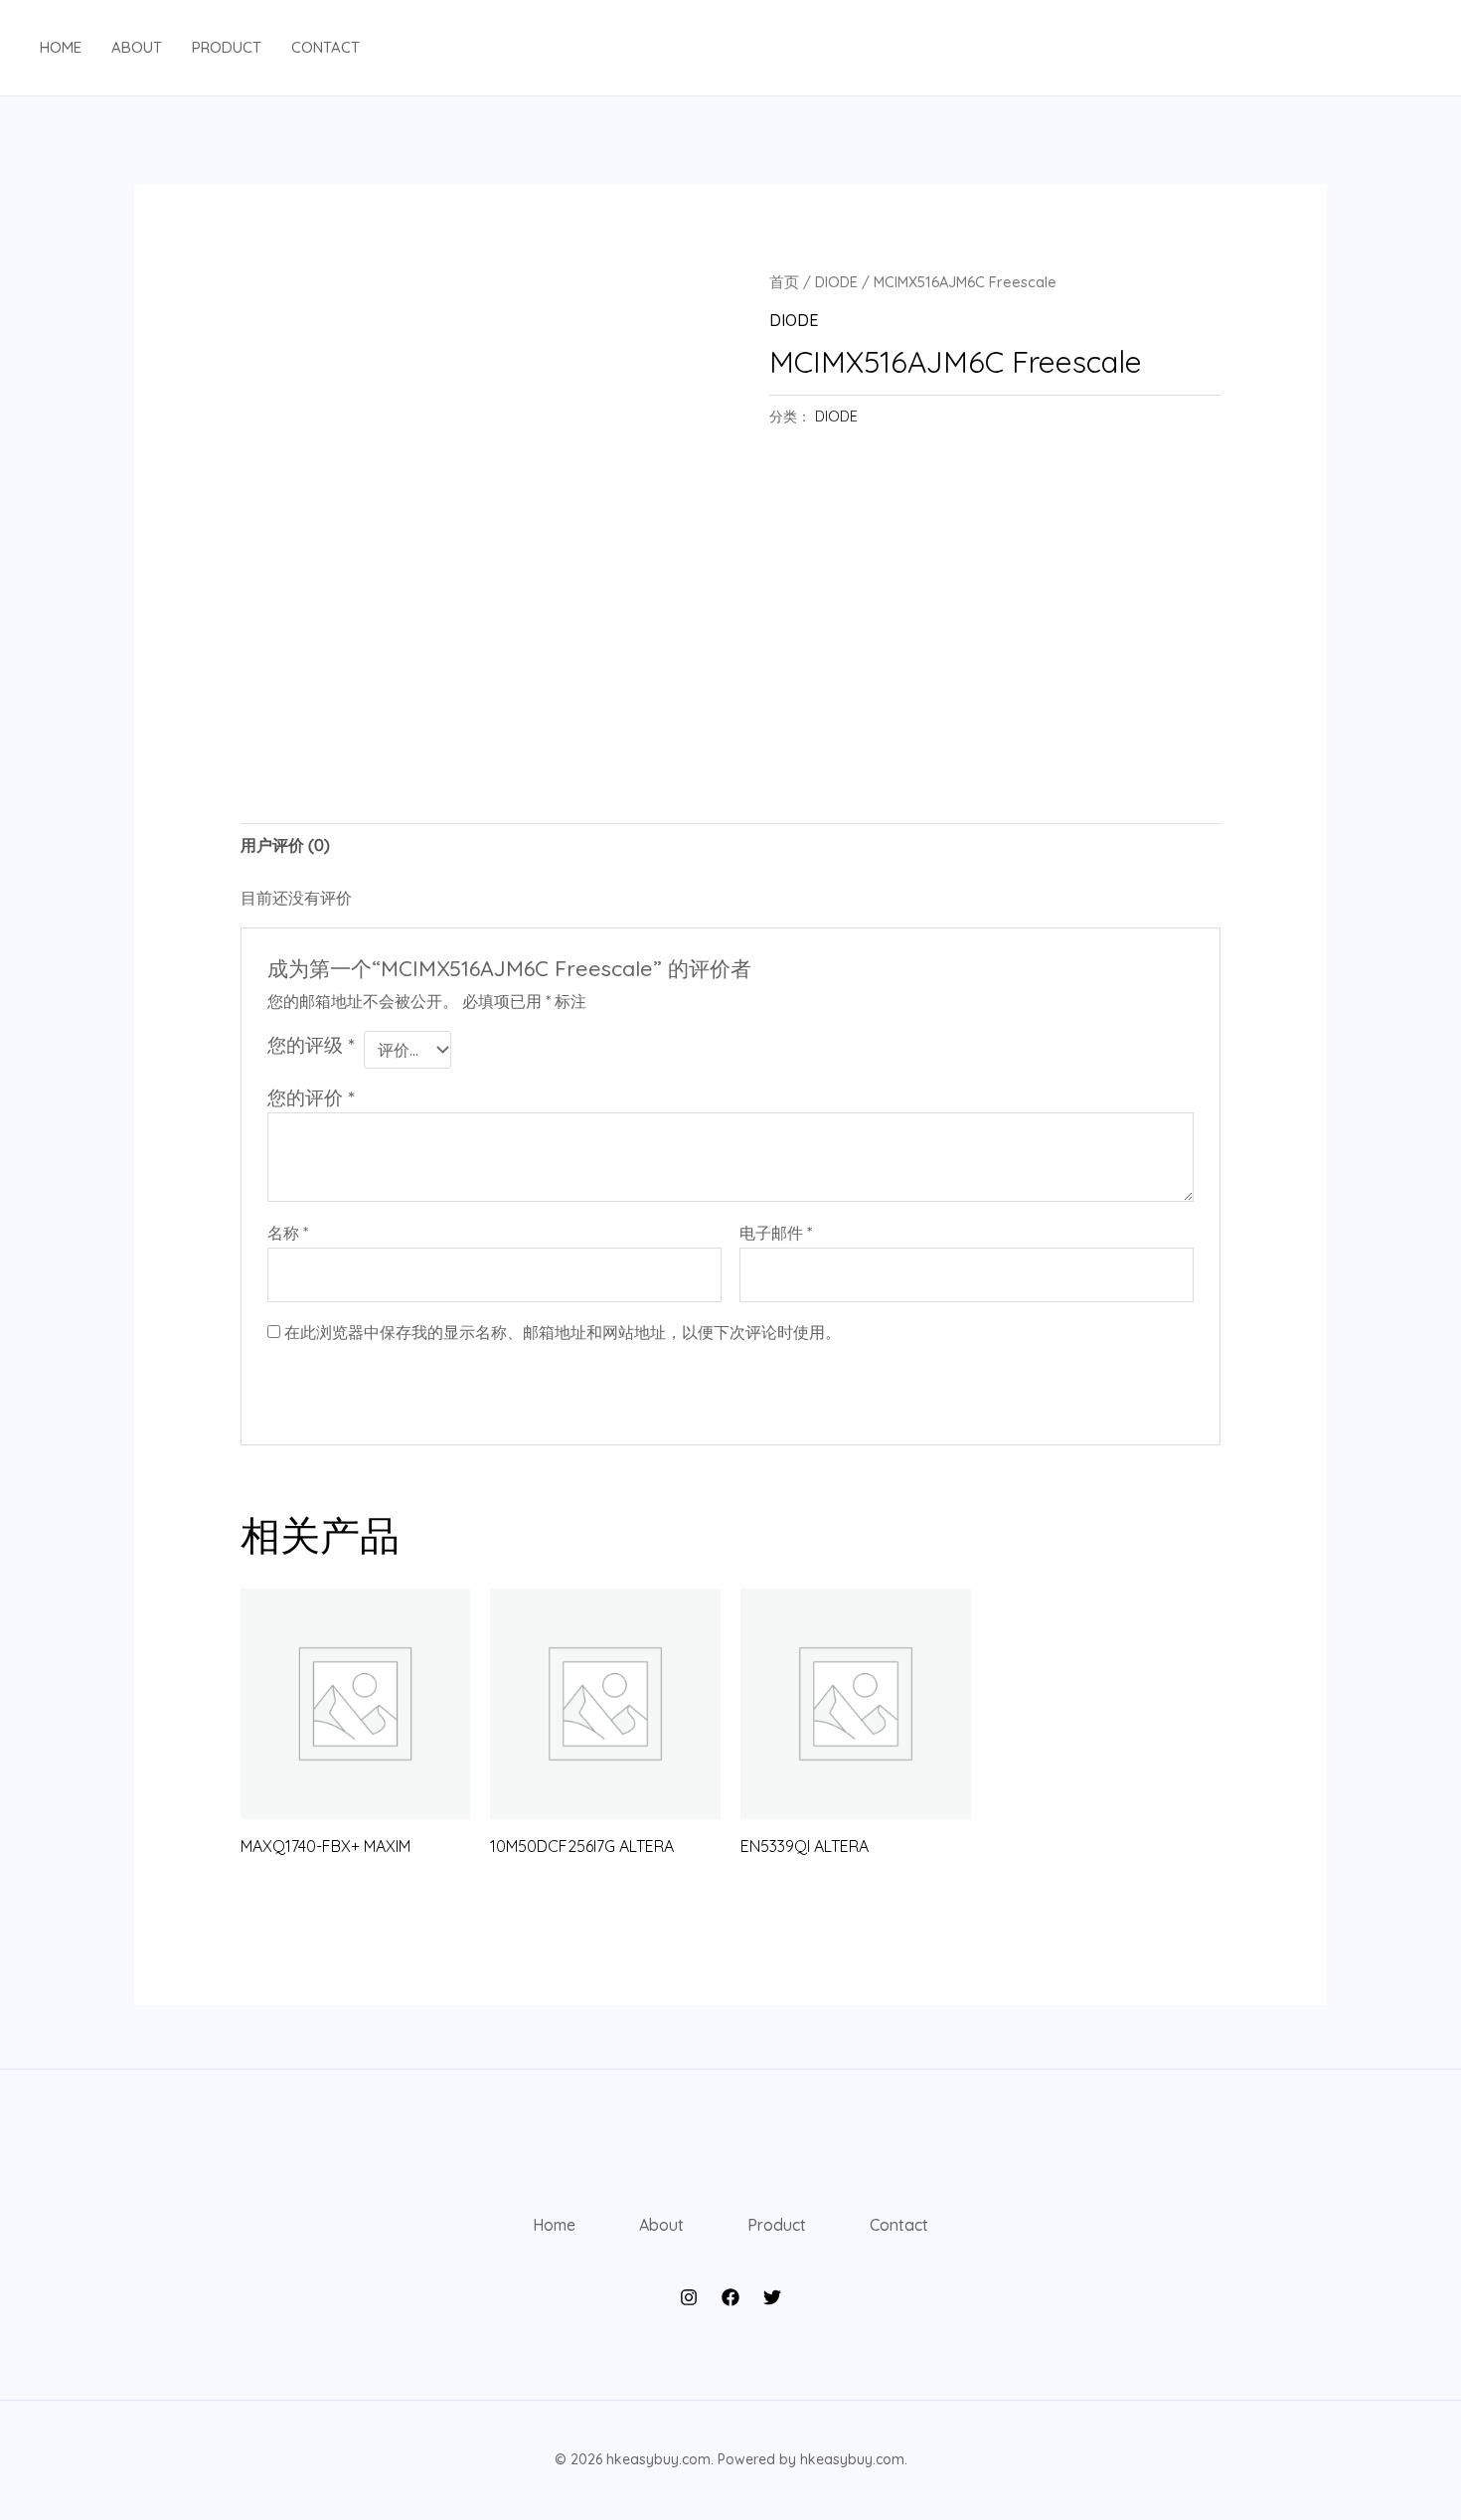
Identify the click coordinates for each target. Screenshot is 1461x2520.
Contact (325, 47)
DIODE (836, 282)
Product (227, 47)
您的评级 (311, 1045)
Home (61, 47)
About (137, 47)
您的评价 (311, 1097)
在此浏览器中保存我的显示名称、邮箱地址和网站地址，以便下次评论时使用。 (563, 1332)
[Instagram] (689, 2297)
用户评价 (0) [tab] (285, 845)
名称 (288, 1233)
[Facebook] (730, 2297)
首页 (784, 282)
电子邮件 (776, 1233)
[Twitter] (772, 2297)
